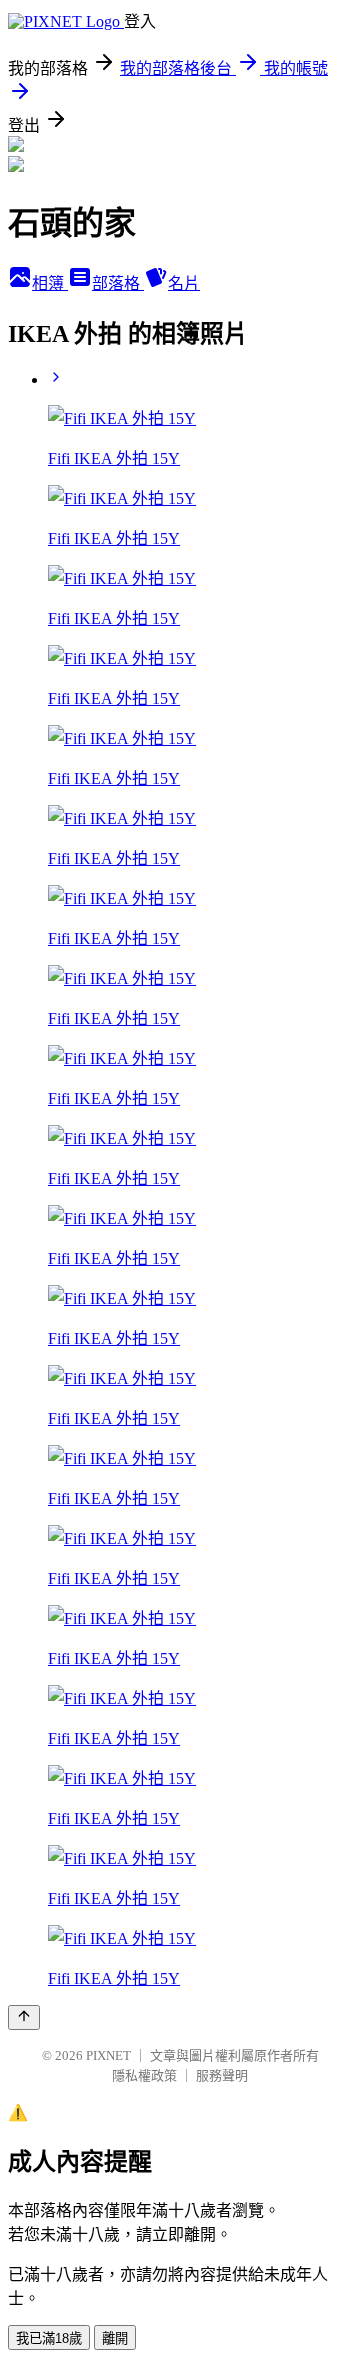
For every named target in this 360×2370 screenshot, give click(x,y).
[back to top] (24, 2017)
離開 (115, 2338)
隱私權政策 (144, 2075)
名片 (184, 283)
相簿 (50, 283)
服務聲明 (222, 2075)
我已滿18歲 (49, 2338)
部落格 (118, 283)
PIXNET (108, 2055)
